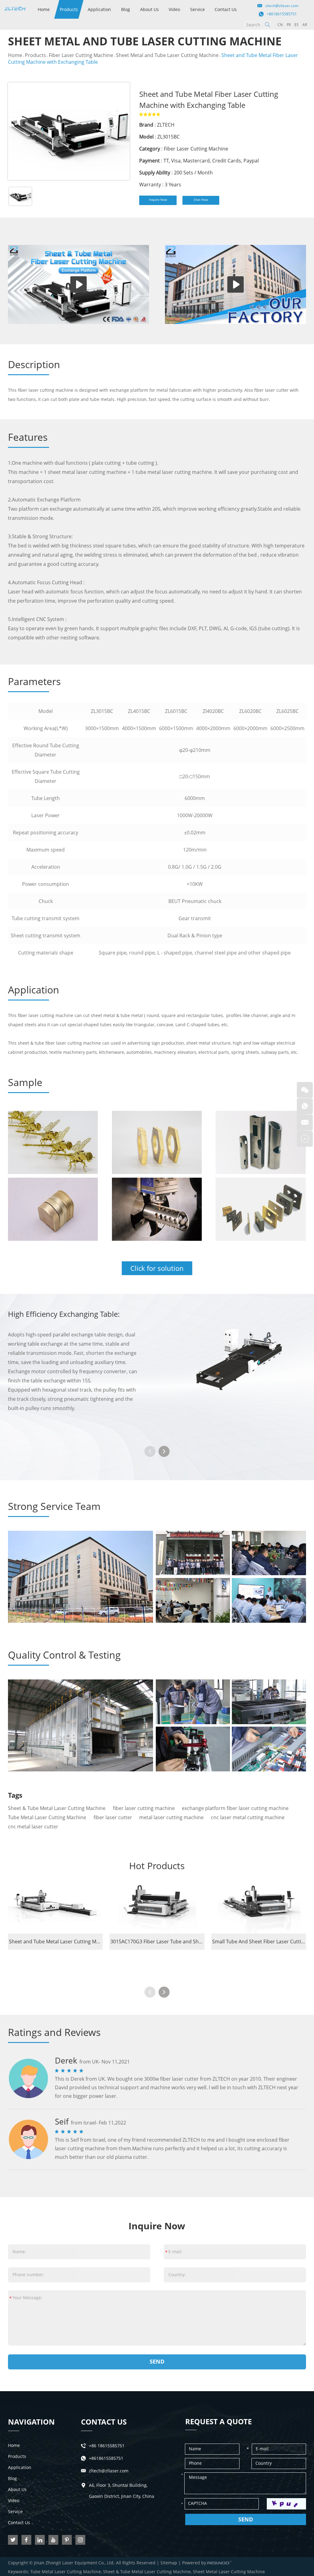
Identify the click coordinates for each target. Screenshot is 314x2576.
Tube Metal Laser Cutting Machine (47, 1817)
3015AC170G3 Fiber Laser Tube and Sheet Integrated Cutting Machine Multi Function (157, 1942)
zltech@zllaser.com (282, 6)
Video (174, 9)
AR (305, 25)
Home (44, 9)
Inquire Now (158, 200)
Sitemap (169, 2563)
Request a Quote (218, 2421)
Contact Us (226, 9)
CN (280, 25)
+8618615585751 (282, 14)
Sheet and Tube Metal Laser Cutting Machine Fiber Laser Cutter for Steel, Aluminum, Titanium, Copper (56, 1942)
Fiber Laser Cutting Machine (81, 55)
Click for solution (157, 1268)
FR (289, 25)
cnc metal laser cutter (33, 1827)
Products (69, 9)
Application (99, 9)
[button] (164, 1451)
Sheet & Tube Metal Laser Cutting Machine (57, 1808)
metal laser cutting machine (171, 1817)
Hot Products (157, 1866)
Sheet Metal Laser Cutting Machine (229, 2572)
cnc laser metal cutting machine (248, 1817)
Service (197, 9)
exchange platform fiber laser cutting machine (235, 1808)
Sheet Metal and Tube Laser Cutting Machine (167, 55)
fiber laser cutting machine (144, 1808)
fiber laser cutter (113, 1817)
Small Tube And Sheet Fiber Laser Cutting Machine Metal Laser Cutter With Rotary (259, 1942)
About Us (149, 9)
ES (297, 25)
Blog (126, 9)
